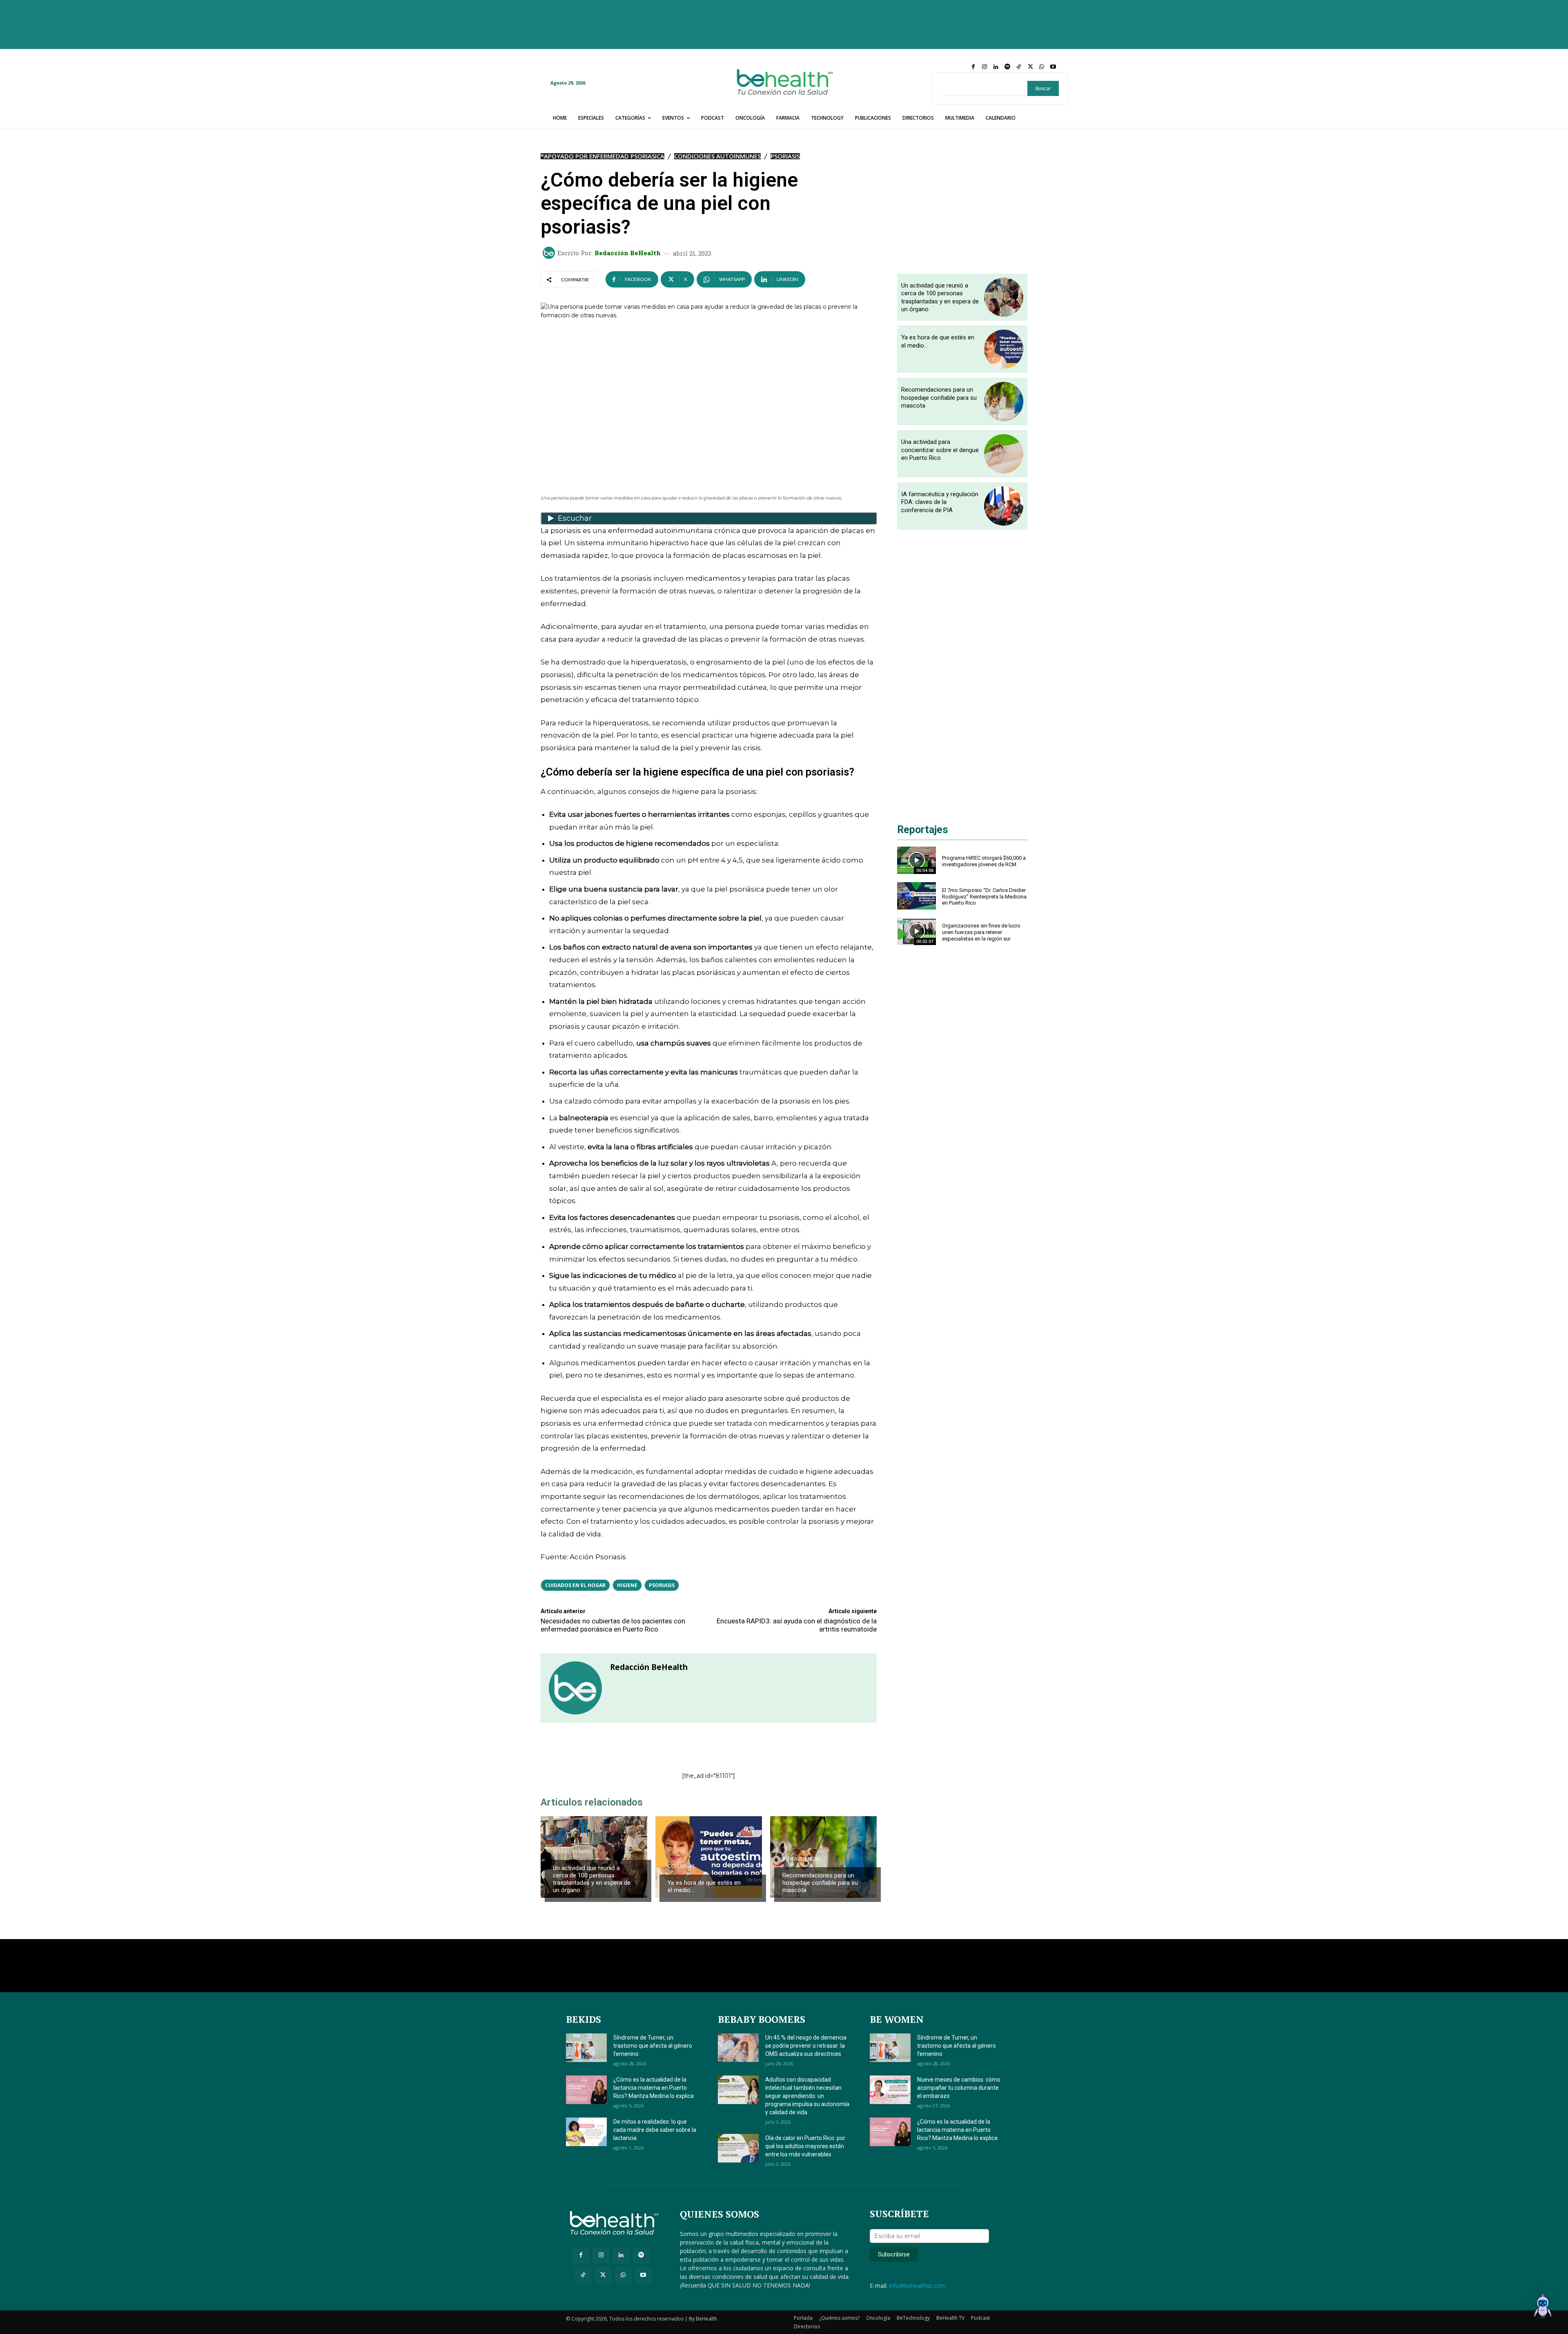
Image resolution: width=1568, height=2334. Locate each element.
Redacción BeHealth (628, 253)
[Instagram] (984, 67)
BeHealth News (572, 1852)
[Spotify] (1007, 67)
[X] (1030, 67)
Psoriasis (785, 156)
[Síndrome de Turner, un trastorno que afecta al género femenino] (586, 2048)
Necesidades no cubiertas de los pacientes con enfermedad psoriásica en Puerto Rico (613, 1625)
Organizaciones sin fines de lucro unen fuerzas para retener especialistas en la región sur (981, 932)
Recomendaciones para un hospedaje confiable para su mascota (820, 1883)
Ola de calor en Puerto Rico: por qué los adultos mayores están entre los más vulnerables (805, 2146)
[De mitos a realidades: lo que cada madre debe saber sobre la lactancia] (586, 2132)
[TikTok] (1019, 67)
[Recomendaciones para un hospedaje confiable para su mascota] (823, 1857)
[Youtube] (1053, 67)
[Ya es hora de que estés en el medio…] (709, 1857)
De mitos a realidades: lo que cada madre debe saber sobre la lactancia (655, 2130)
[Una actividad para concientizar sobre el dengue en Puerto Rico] (1004, 454)
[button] (1543, 2307)
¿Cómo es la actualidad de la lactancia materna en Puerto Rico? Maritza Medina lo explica (654, 2088)
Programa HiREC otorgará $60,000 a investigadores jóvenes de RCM (984, 861)
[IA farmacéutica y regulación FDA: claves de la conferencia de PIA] (1004, 506)
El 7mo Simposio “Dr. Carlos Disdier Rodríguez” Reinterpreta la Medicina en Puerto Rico (984, 896)
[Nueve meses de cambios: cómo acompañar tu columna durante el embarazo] (890, 2090)
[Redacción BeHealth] (550, 253)
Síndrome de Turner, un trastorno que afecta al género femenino (653, 2046)
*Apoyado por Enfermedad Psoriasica (602, 156)
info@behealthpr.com (917, 2286)
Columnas (681, 1866)
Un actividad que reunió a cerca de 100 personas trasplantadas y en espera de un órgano (592, 1879)
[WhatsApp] (1042, 67)
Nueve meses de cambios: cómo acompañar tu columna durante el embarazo (959, 2088)
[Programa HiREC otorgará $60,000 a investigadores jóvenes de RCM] (917, 860)
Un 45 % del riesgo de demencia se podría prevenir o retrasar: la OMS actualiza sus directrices (806, 2046)
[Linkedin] (996, 67)
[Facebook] (973, 67)
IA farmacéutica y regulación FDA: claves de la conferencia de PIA (940, 502)
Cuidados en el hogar (575, 1585)
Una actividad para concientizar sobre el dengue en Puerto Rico (940, 450)
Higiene (627, 1585)
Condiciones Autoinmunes (717, 156)
